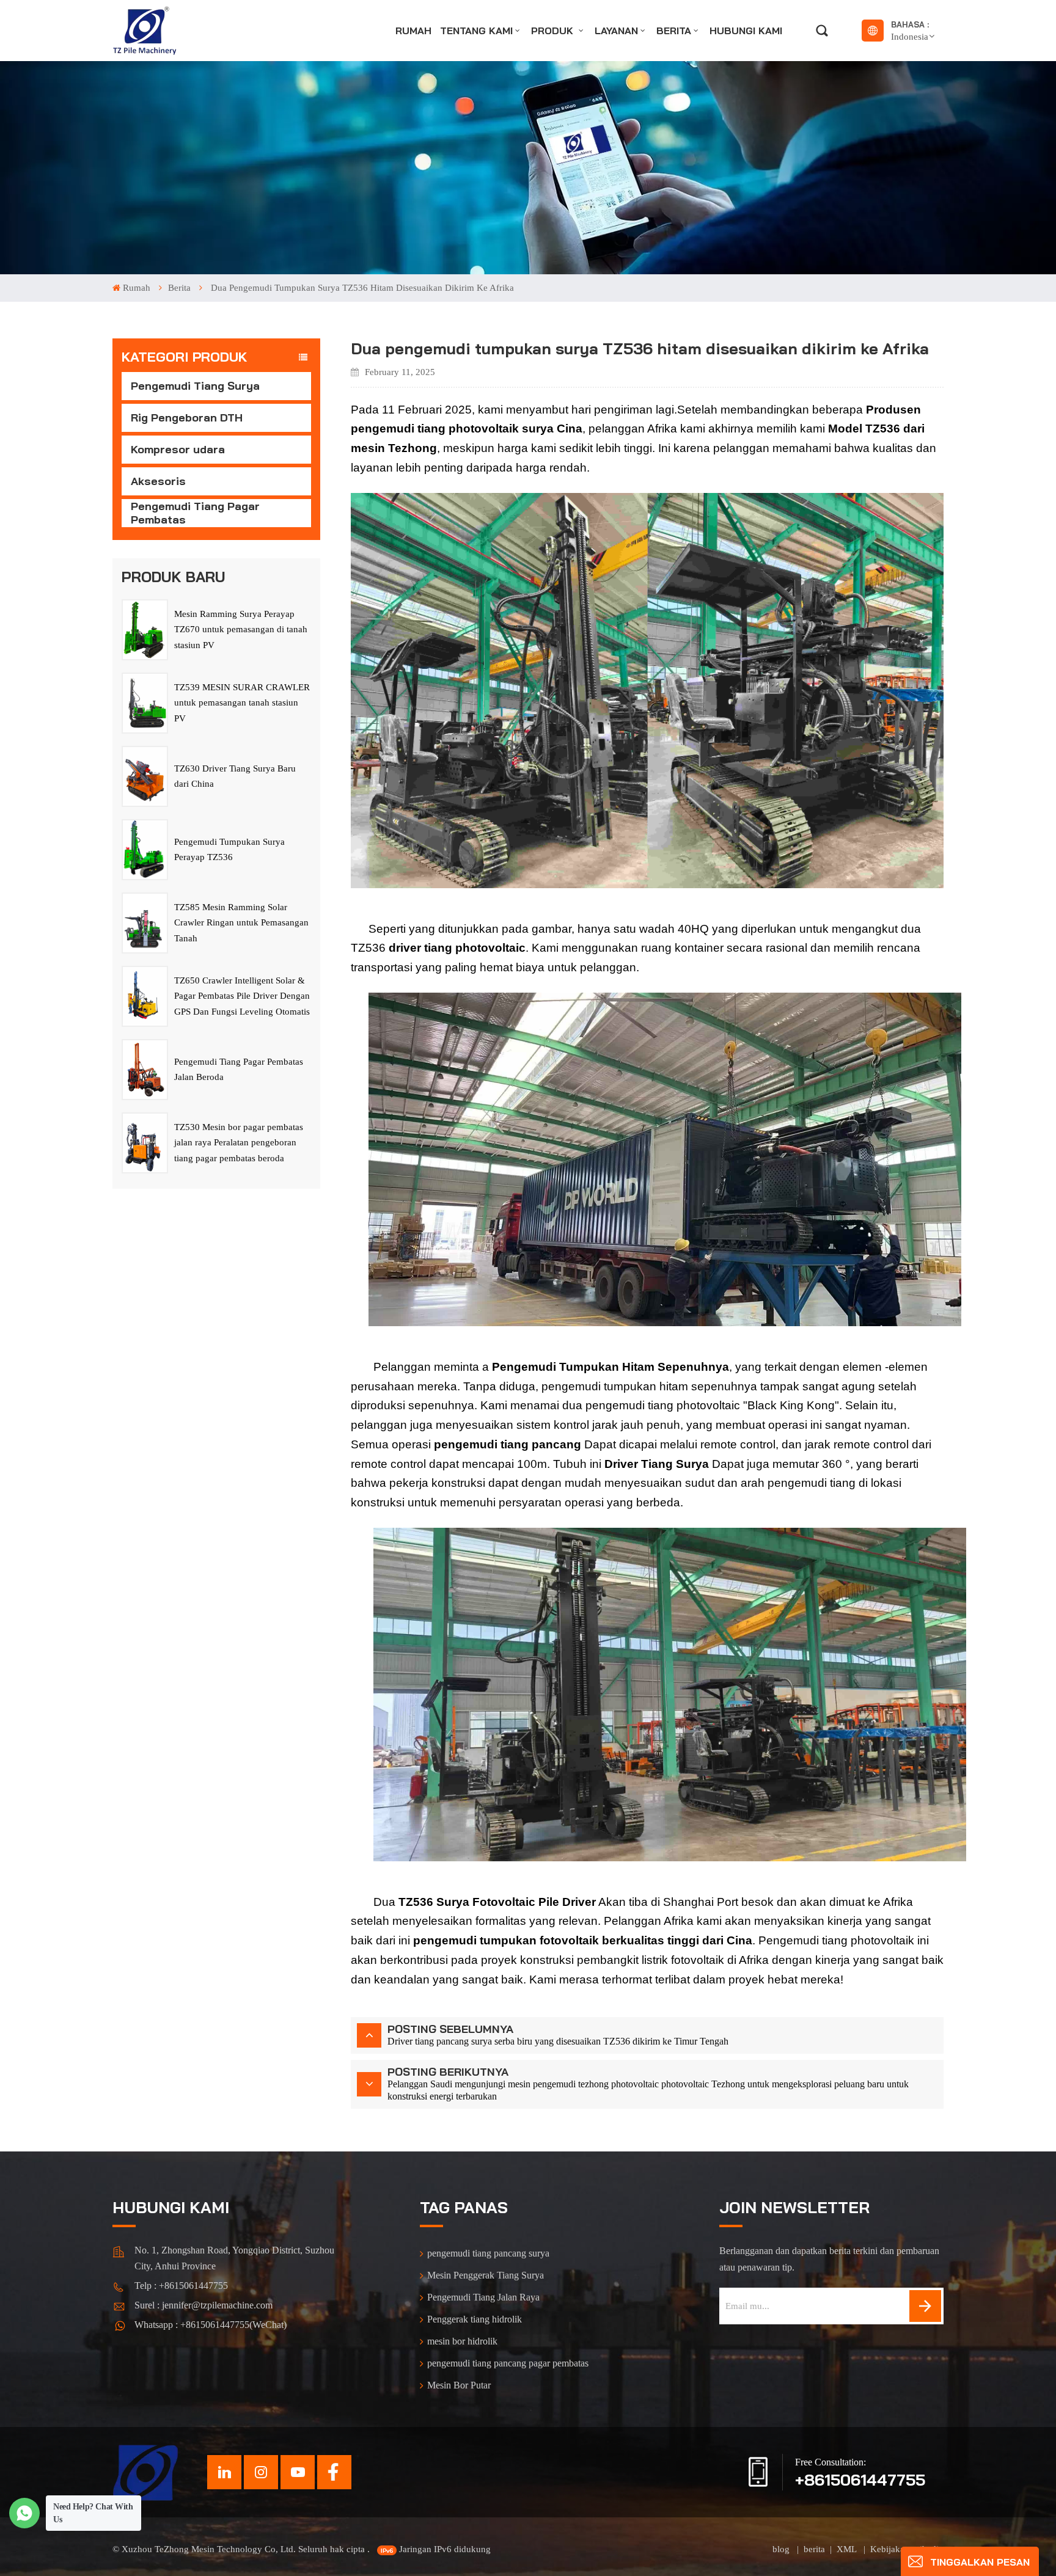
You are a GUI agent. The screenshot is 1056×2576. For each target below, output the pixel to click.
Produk (554, 31)
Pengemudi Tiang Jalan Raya (483, 2297)
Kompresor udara (178, 449)
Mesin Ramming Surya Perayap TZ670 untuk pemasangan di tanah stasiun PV (241, 629)
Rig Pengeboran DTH (187, 418)
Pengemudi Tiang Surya (195, 386)
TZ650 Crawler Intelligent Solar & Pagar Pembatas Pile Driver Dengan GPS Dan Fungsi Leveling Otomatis (242, 996)
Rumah (413, 31)
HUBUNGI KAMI (746, 31)
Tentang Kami (476, 31)
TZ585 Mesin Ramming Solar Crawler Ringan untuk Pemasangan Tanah (241, 923)
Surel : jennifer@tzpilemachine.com (204, 2305)
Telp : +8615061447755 (181, 2286)
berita (674, 31)
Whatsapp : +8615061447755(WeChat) (211, 2325)
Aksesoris (158, 481)
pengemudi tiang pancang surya (488, 2253)
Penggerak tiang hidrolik (475, 2319)
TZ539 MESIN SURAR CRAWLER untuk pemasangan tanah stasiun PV (242, 703)
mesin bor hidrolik (462, 2341)
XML (848, 2549)
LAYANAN (616, 31)
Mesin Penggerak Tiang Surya (486, 2275)
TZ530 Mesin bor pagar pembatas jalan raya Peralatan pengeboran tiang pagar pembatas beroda (239, 1143)
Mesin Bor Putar (459, 2385)
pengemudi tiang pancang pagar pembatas (508, 2363)
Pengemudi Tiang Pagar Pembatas (195, 513)
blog (782, 2549)
